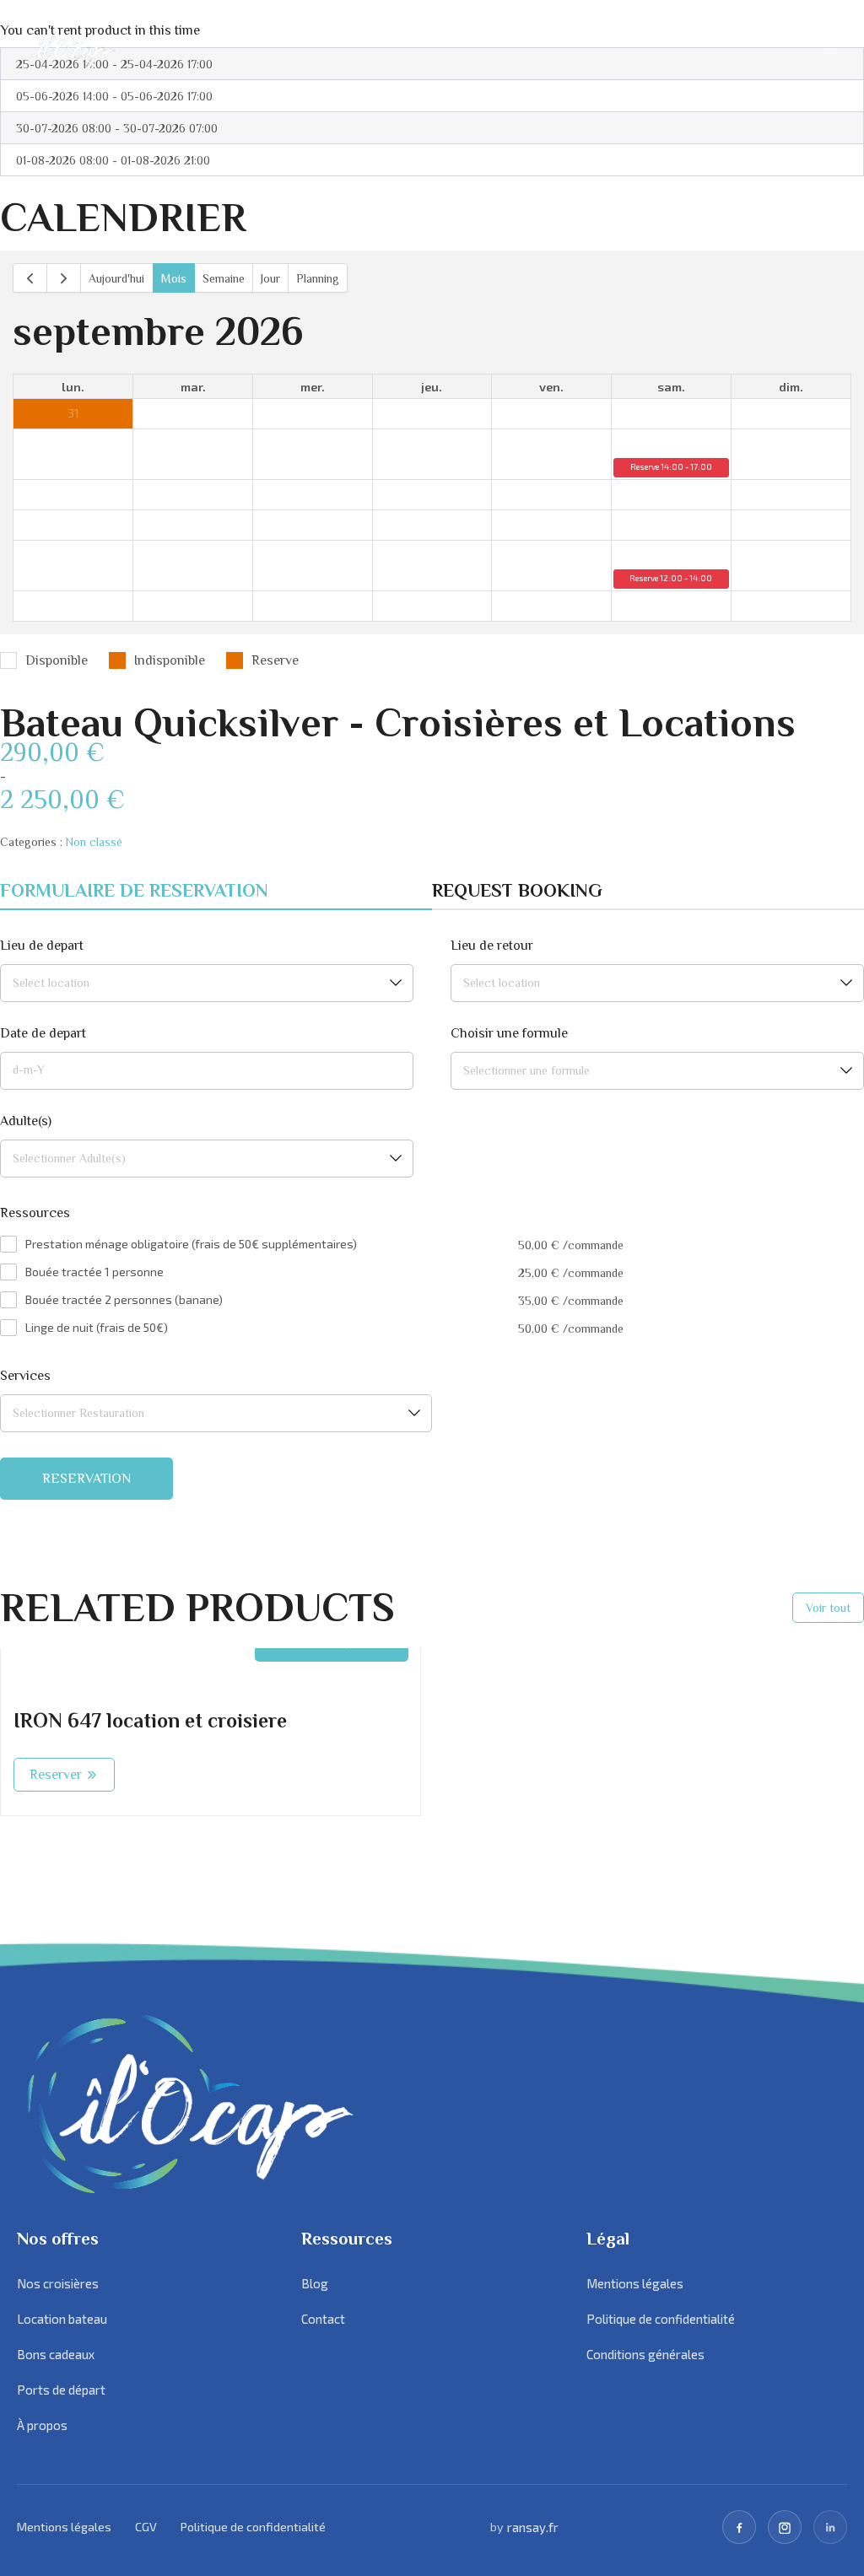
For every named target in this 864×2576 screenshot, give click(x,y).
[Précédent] (30, 278)
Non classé (94, 842)
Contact (323, 2319)
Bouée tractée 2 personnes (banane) (124, 1299)
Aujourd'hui (116, 278)
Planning (318, 278)
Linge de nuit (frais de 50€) (97, 1327)
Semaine (224, 278)
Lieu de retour (492, 946)
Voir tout (828, 1608)
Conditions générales (645, 2354)
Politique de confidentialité (661, 2319)
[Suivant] (64, 278)
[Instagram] (785, 2527)
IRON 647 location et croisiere (150, 1720)
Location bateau (62, 2319)
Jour (270, 278)
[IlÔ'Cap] (232, 2104)
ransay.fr (533, 2527)
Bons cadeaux (56, 2354)
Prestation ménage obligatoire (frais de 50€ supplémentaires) (191, 1244)
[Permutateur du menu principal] (830, 49)
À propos (42, 2425)
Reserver (56, 1775)
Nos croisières (58, 2283)
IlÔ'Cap (69, 49)
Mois (174, 278)
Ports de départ (61, 2390)
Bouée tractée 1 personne (94, 1272)
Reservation (86, 1479)
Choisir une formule (509, 1033)
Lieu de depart (42, 946)
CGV (146, 2527)
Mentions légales (635, 2283)
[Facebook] (739, 2527)
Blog (315, 2283)
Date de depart (43, 1033)
